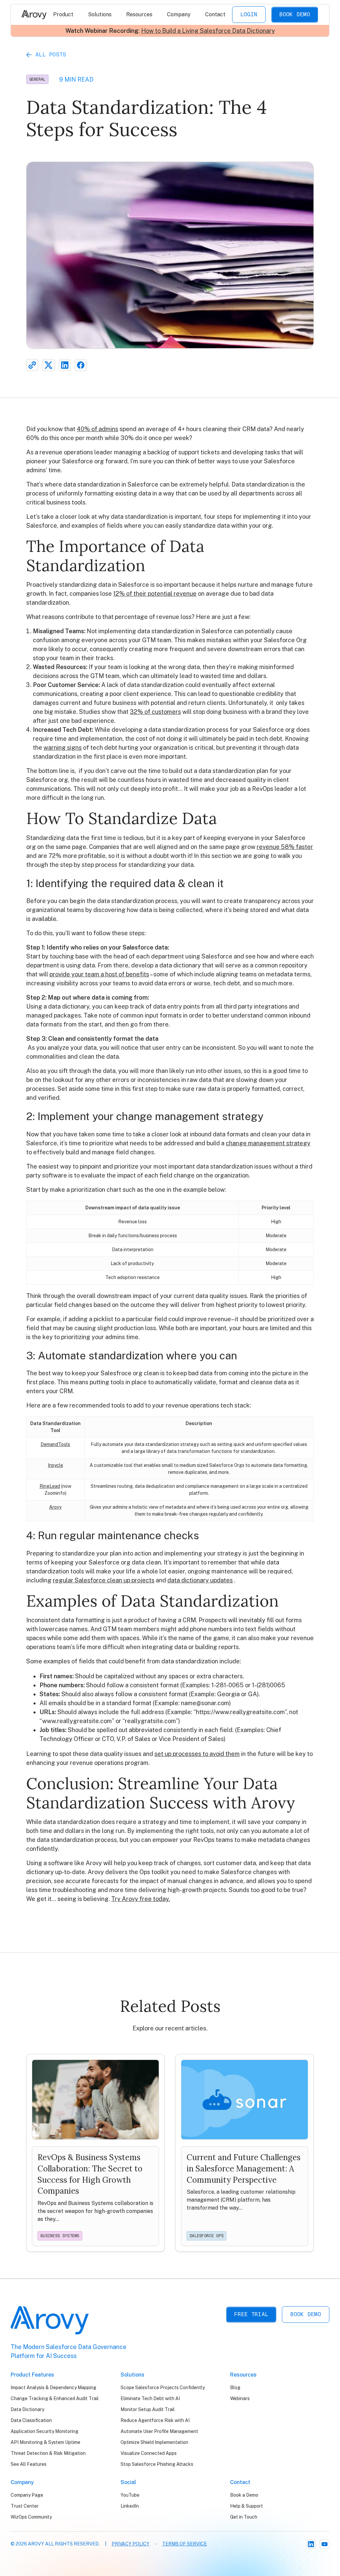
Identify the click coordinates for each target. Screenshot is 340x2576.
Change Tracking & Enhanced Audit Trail (55, 2398)
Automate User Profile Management (159, 2431)
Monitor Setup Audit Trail (148, 2409)
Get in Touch (244, 2517)
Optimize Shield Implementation (154, 2442)
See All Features (29, 2464)
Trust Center (25, 2506)
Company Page (27, 2495)
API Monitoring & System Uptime (45, 2442)
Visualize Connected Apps (149, 2453)
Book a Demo (244, 2495)
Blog (235, 2387)
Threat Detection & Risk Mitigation (48, 2453)
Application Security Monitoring (44, 2431)
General (37, 79)
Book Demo (295, 14)
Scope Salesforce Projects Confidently (163, 2387)
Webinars (240, 2398)
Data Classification (31, 2420)
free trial (251, 2314)
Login (249, 14)
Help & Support (247, 2506)
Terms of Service (184, 2544)
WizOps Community (31, 2517)
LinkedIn (130, 2506)
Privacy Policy (130, 2544)
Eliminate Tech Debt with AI (150, 2398)
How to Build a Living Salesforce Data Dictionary (208, 31)
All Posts (51, 55)
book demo (306, 2314)
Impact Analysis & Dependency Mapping (53, 2387)
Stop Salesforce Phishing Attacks (157, 2464)
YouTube (130, 2495)
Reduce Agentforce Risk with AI (155, 2420)
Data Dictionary (27, 2409)
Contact (215, 14)
